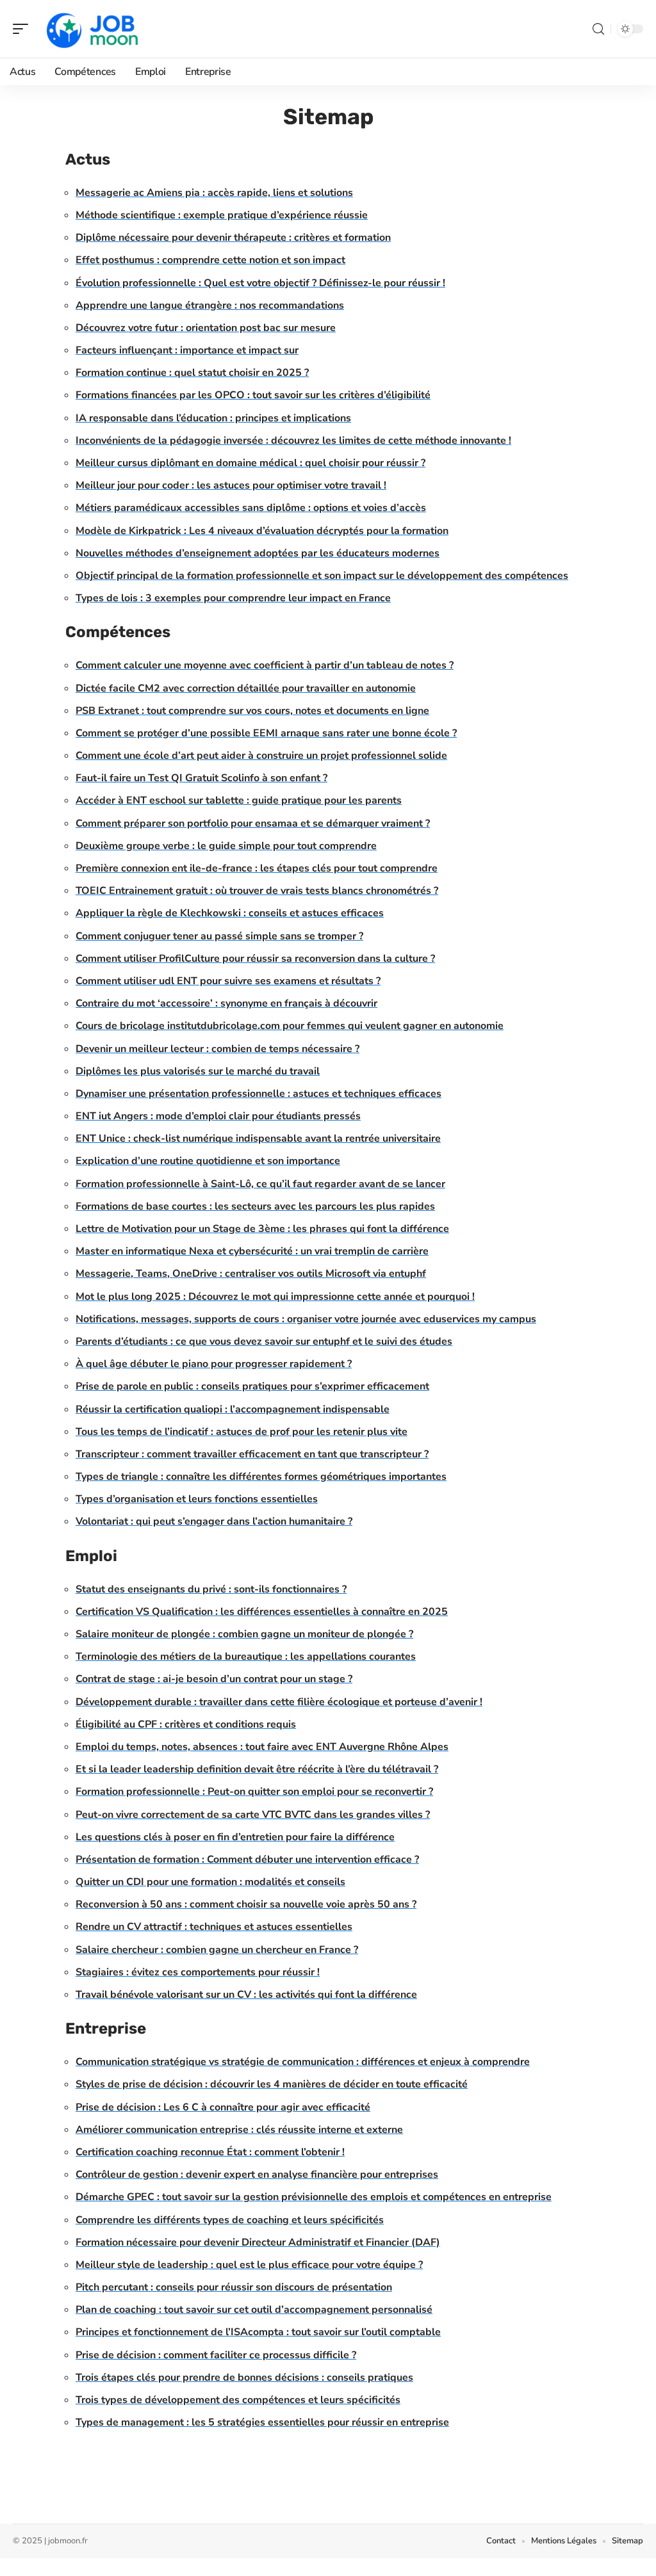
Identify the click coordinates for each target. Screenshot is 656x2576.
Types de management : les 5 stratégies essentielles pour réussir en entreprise (262, 2422)
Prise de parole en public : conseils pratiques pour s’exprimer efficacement (252, 1386)
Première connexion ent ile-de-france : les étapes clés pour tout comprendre (257, 868)
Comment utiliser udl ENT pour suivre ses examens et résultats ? (228, 981)
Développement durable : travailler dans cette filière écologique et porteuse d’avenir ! (279, 1702)
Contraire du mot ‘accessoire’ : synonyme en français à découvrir (226, 1003)
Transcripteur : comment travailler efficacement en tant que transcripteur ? (252, 1454)
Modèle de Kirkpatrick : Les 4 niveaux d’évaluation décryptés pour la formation (262, 531)
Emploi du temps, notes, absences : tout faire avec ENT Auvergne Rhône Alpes (262, 1747)
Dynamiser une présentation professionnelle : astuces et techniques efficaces (258, 1094)
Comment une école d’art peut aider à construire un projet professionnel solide (261, 756)
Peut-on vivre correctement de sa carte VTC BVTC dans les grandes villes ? (253, 1815)
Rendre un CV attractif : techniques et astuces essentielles (214, 1927)
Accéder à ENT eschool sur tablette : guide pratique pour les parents (239, 800)
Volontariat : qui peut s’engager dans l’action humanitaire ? (214, 1521)
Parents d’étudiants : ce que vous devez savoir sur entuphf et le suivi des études (264, 1341)
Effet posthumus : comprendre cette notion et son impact (210, 260)
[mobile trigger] (24, 29)
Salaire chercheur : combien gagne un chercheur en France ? (217, 1950)
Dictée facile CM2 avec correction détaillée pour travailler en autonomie (246, 688)
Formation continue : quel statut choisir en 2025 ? (192, 373)
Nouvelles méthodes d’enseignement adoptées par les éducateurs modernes (258, 553)
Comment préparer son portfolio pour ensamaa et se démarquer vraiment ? (253, 823)
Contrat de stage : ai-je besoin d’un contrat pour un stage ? (214, 1679)
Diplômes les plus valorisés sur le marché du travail (198, 1071)
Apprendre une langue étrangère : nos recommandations (210, 305)
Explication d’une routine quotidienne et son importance (208, 1161)
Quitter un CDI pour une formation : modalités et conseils (210, 1882)
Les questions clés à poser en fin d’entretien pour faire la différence (235, 1837)
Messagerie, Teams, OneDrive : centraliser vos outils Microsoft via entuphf (251, 1274)
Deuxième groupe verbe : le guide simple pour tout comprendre (226, 846)
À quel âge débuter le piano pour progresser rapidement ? (214, 1364)
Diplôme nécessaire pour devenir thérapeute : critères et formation (233, 238)
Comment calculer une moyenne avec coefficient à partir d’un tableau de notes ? (265, 665)
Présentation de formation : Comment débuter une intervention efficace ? (247, 1859)
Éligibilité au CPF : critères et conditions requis (186, 1724)
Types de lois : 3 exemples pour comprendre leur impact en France (233, 598)
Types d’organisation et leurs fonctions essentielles (197, 1499)
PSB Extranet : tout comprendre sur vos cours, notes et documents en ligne (252, 711)
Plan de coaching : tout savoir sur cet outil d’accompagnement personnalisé (254, 2310)
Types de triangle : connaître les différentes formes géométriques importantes (261, 1477)
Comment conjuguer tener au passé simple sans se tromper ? (219, 936)
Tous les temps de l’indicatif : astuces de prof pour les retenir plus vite (242, 1432)
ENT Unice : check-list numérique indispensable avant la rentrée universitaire (258, 1138)
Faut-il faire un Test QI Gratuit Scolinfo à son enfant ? (201, 778)
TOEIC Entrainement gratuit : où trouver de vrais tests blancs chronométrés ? (257, 891)
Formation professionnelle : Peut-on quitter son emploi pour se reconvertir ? (254, 1792)
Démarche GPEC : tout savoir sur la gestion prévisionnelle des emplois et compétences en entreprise (314, 2197)
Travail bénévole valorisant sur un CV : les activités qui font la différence (246, 1995)
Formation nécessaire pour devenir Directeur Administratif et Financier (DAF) (258, 2242)
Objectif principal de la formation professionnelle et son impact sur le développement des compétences (322, 576)
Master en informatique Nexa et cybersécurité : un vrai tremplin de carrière (252, 1251)
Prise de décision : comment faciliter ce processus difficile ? (216, 2355)
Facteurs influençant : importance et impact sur (187, 350)
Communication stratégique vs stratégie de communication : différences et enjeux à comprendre (303, 2062)
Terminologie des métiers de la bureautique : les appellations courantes (246, 1657)
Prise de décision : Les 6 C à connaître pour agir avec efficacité (223, 2107)
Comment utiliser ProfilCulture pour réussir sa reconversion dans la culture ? (255, 959)
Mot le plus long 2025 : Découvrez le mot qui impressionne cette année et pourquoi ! (275, 1297)
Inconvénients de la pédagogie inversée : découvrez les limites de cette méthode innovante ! (293, 441)
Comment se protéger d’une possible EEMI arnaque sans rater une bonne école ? (266, 733)
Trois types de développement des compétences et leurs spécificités (238, 2400)
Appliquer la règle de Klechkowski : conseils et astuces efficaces (230, 913)
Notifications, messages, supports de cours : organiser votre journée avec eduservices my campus (306, 1319)
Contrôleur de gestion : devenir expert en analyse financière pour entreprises (257, 2175)
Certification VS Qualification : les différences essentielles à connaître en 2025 (262, 1612)
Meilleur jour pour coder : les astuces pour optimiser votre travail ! (231, 485)
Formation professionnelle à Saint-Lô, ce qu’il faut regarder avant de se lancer (260, 1184)
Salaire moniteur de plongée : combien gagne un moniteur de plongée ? (244, 1634)
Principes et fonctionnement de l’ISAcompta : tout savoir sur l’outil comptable (258, 2332)
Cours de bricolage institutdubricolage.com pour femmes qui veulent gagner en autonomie (290, 1026)
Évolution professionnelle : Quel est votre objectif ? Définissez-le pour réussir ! (260, 283)
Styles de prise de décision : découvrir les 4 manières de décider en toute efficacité (272, 2084)
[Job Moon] (92, 29)
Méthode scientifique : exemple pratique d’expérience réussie (222, 215)
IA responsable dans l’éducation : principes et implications (213, 418)
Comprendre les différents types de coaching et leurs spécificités (230, 2220)
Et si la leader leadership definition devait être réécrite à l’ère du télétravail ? (257, 1769)
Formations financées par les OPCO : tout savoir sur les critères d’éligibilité (253, 395)
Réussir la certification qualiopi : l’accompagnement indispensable (233, 1409)
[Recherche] (598, 29)
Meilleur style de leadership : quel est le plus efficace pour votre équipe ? (249, 2265)
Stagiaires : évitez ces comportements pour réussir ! (198, 1972)
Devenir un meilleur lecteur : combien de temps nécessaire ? (217, 1049)
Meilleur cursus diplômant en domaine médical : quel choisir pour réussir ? (250, 463)
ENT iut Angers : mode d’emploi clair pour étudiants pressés (218, 1116)
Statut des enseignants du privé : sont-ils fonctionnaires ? (211, 1589)
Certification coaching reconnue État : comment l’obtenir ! (210, 2152)
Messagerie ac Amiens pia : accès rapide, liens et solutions (214, 193)
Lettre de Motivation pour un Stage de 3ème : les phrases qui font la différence (262, 1229)
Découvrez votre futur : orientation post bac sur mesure (206, 328)
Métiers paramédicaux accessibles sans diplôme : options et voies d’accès (251, 508)
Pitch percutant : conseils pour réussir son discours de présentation (234, 2287)
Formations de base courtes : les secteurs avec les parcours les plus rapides (255, 1206)
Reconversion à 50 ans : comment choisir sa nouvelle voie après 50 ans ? (246, 1904)
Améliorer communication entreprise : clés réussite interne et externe (239, 2130)
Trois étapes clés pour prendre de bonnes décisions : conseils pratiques (244, 2378)
